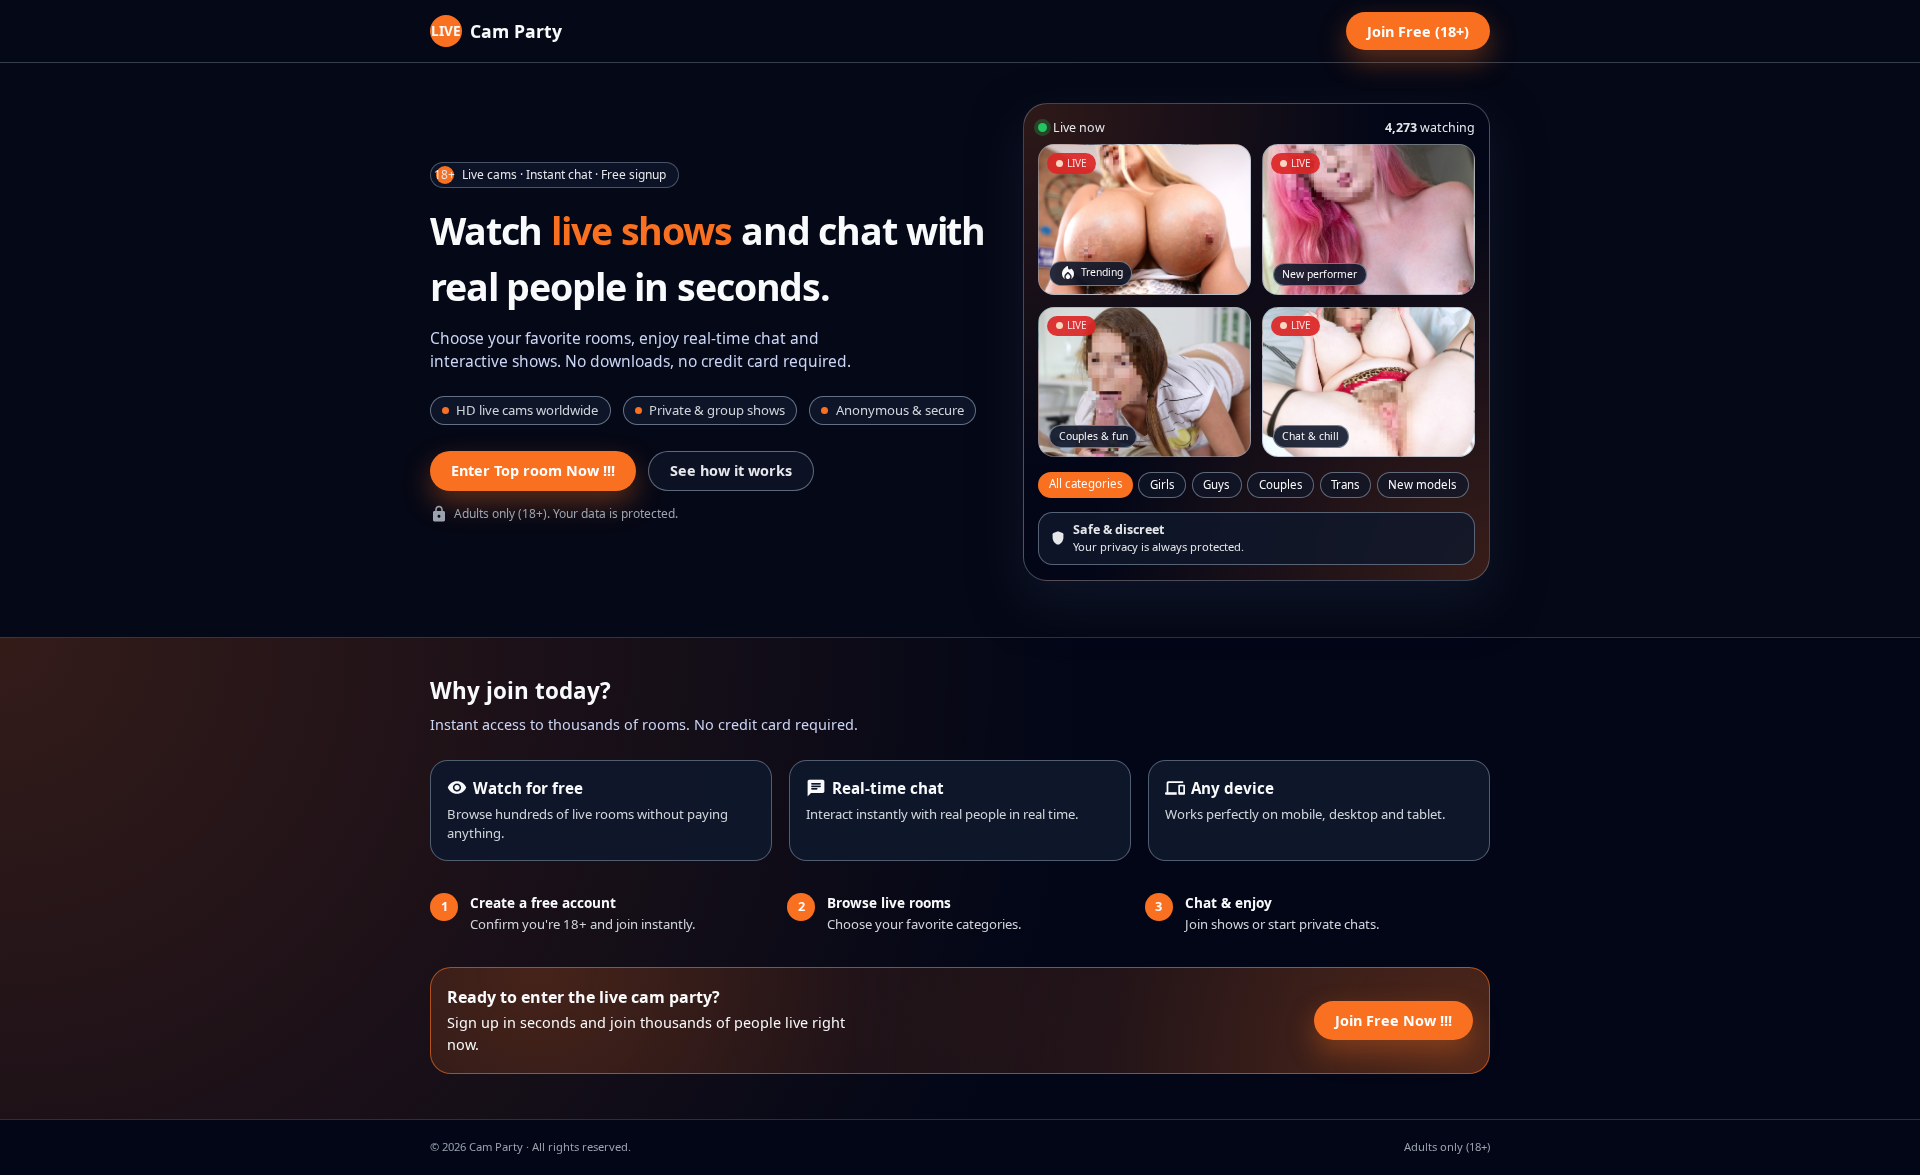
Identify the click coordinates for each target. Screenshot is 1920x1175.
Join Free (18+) (1418, 31)
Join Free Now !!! (1393, 1020)
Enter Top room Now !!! (533, 470)
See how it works (731, 470)
